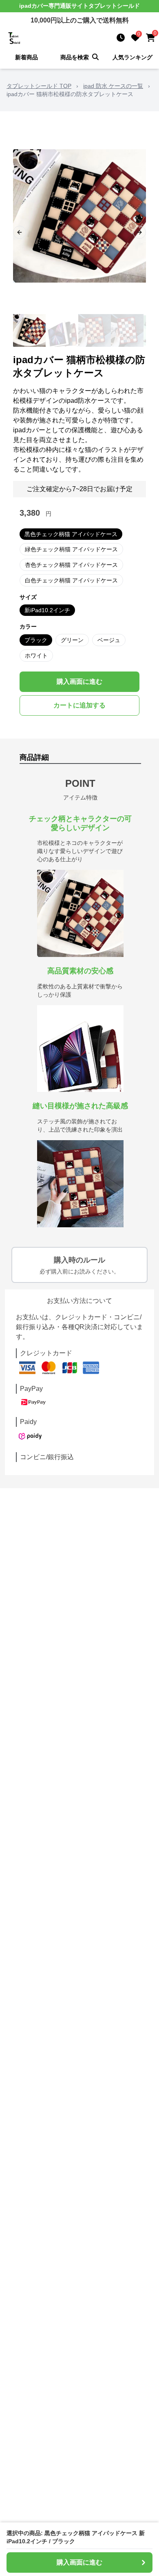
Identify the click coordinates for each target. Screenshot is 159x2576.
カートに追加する (79, 705)
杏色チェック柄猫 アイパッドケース (71, 565)
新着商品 (26, 57)
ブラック (36, 640)
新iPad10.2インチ (47, 610)
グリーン (72, 640)
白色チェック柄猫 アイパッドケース (71, 580)
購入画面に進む (79, 682)
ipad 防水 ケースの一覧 (113, 86)
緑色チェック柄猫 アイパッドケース (71, 549)
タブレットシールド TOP (39, 86)
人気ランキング (132, 57)
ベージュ (109, 640)
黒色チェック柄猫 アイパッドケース (71, 534)
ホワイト (36, 656)
